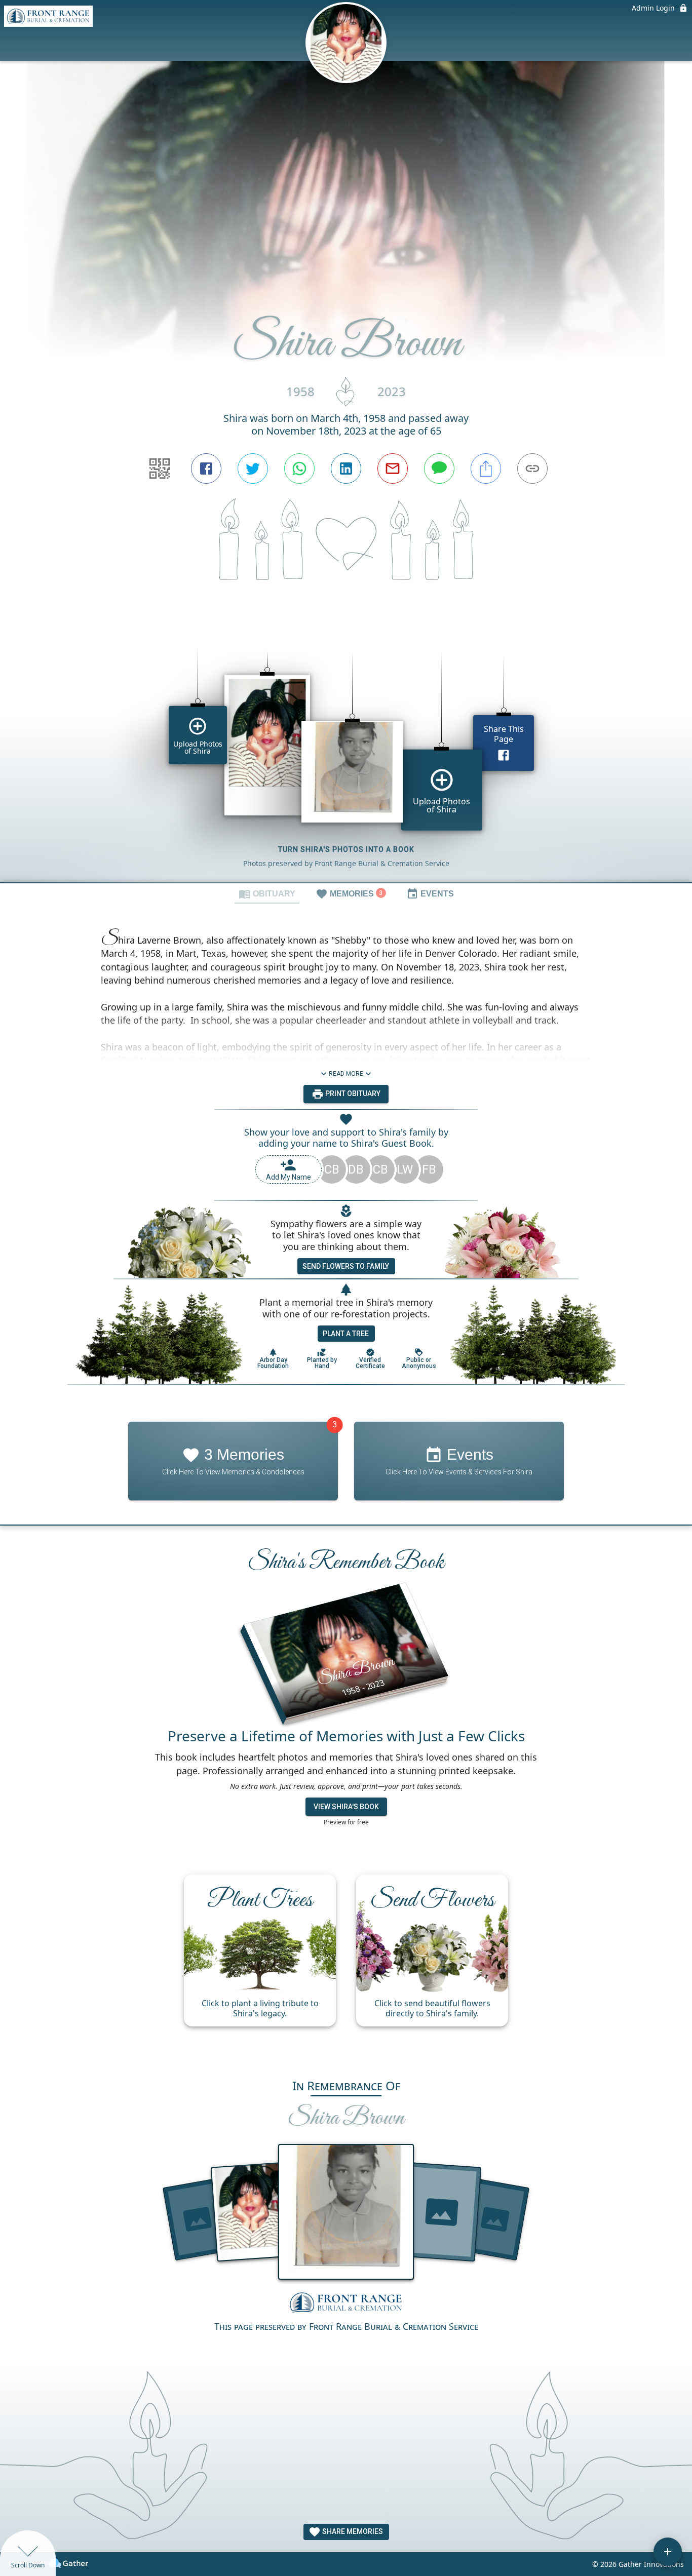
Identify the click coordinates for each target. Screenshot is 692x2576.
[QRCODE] (160, 469)
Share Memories (352, 2531)
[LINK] (532, 469)
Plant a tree (346, 1334)
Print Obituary (352, 1094)
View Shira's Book (346, 1807)
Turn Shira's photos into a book (346, 849)
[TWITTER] (253, 469)
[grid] (346, 750)
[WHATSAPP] (299, 469)
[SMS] (439, 469)
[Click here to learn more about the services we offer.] (346, 2304)
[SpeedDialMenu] (668, 2552)
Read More (346, 1074)
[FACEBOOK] (206, 469)
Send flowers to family (346, 1266)
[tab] (267, 893)
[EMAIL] (393, 469)
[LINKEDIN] (346, 469)
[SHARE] (486, 469)
